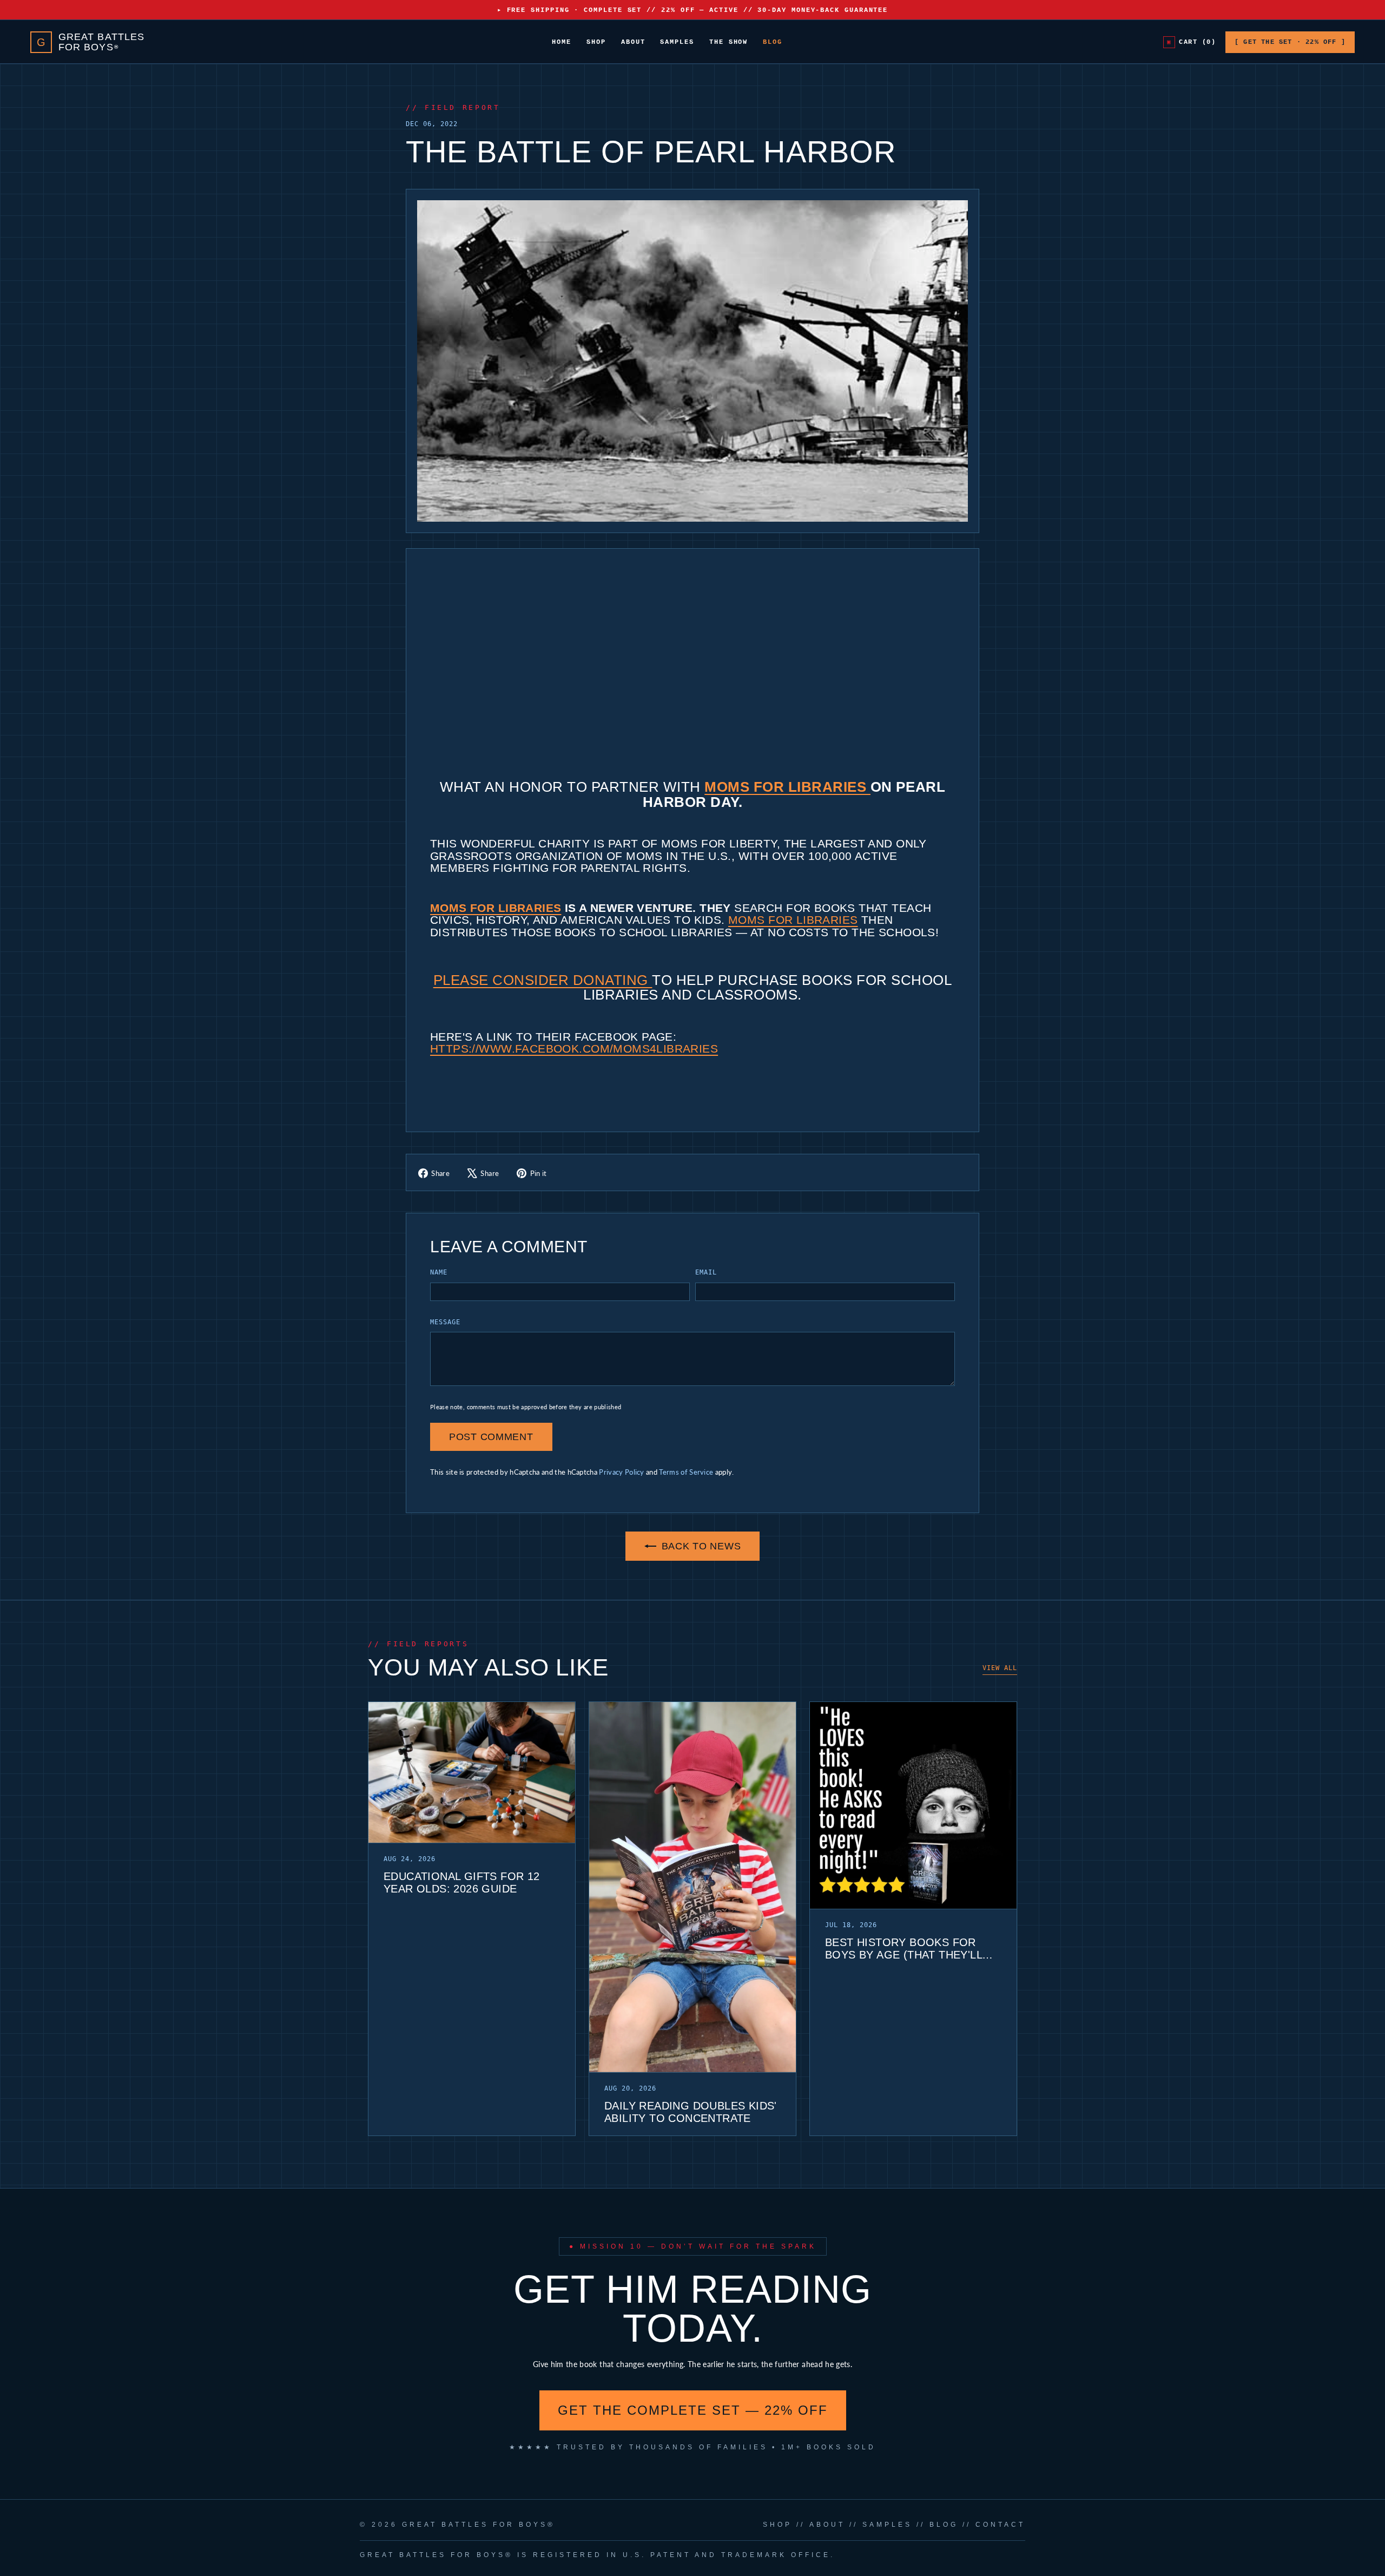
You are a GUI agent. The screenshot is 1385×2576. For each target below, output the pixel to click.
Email (706, 1272)
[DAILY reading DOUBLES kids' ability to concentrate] (692, 1887)
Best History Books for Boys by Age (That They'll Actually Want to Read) (903, 1949)
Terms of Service (686, 1472)
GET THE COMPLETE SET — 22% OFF (693, 2410)
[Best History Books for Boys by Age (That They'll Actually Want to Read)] (913, 1806)
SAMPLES (887, 2525)
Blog (773, 42)
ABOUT (827, 2525)
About (633, 42)
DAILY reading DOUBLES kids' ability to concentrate (691, 2112)
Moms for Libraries (787, 787)
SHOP (777, 2525)
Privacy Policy (621, 1472)
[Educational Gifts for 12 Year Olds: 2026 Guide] (472, 1773)
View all (1000, 1668)
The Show (728, 42)
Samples (677, 42)
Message (445, 1322)
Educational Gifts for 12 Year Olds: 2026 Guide (462, 1882)
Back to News (701, 1546)
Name (439, 1272)
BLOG (944, 2525)
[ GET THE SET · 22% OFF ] (1290, 42)
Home (562, 42)
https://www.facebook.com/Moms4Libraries (574, 1049)
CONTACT (1000, 2525)
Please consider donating (543, 980)
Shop (596, 42)
